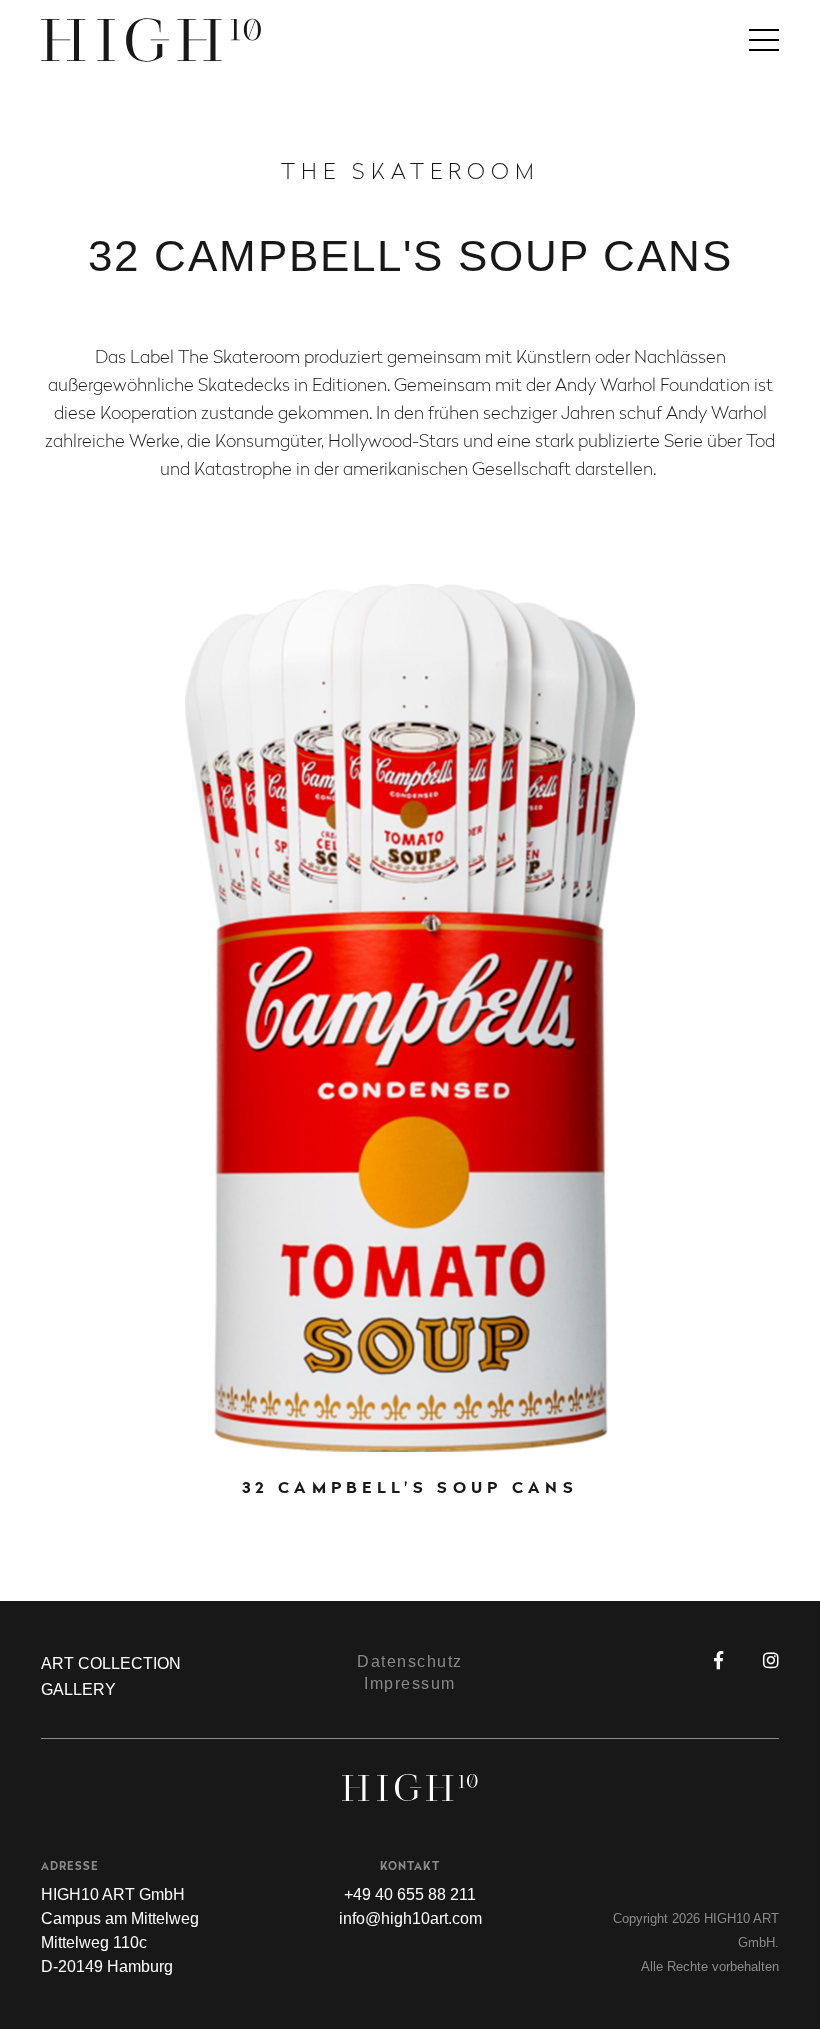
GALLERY (78, 1689)
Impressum (410, 1683)
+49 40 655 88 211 (410, 1894)
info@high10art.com (410, 1918)
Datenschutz (410, 1661)
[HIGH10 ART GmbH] (410, 40)
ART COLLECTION (111, 1663)
